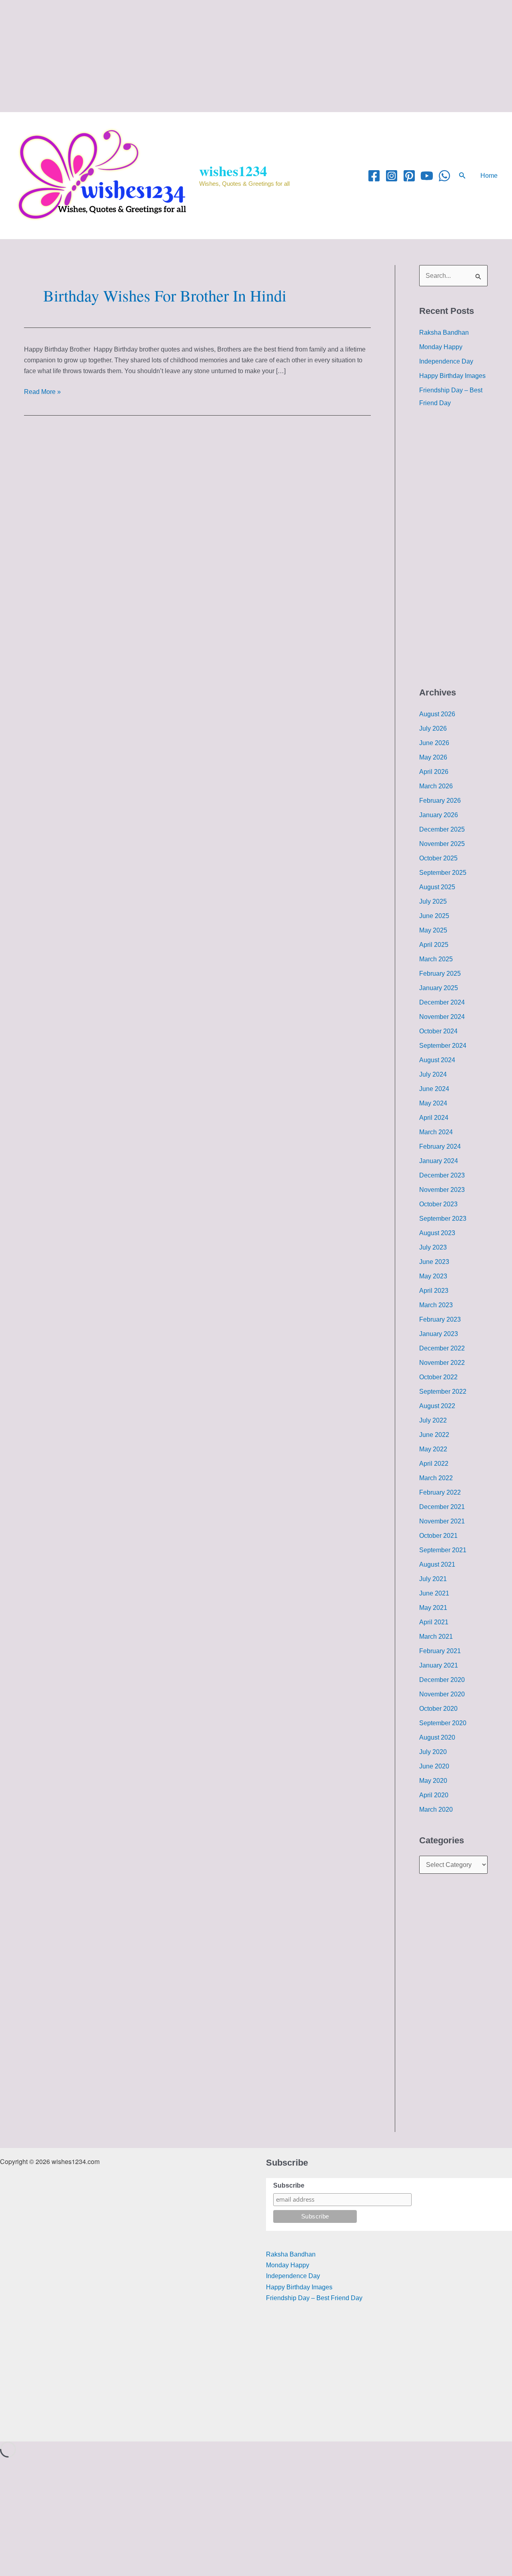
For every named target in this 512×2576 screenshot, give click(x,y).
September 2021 (443, 1550)
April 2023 (434, 1291)
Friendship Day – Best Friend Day (314, 2298)
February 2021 (440, 1651)
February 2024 (440, 1146)
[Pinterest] (409, 176)
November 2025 (442, 844)
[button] (462, 176)
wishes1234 (233, 171)
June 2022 (434, 1435)
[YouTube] (427, 176)
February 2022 (440, 1492)
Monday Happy (441, 347)
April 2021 (434, 1622)
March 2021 (436, 1637)
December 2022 (442, 1348)
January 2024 (439, 1161)
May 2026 (433, 757)
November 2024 (442, 1017)
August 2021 (437, 1564)
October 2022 (438, 1377)
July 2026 (433, 728)
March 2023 (436, 1305)
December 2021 (442, 1507)
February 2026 (440, 801)
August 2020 (437, 1737)
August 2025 (437, 887)
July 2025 (433, 901)
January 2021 (439, 1665)
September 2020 (443, 1723)
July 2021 (433, 1579)
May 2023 (433, 1276)
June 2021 (434, 1593)
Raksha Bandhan (444, 333)
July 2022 (433, 1420)
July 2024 (433, 1074)
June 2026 (434, 743)
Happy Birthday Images (452, 376)
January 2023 (439, 1334)
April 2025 (434, 945)
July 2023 (433, 1247)
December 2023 (442, 1175)
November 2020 (442, 1694)
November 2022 (442, 1363)
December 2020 (442, 1680)
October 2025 (438, 858)
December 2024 (442, 1002)
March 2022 (436, 1478)
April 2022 (434, 1464)
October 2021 (438, 1536)
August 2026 (437, 714)
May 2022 (433, 1449)
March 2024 (436, 1132)
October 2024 (438, 1031)
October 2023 (438, 1204)
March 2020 (436, 1809)
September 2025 (443, 873)
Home (489, 176)
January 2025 (439, 988)
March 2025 (436, 959)
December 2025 (442, 829)
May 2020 (433, 1781)
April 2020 (434, 1795)
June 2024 (434, 1089)
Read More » (42, 391)
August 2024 (437, 1060)
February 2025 (440, 974)
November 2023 (442, 1190)
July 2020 (433, 1752)
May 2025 (433, 930)
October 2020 (438, 1709)
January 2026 (439, 815)
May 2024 (433, 1103)
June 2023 (434, 1262)
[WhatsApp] (444, 176)
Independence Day (446, 361)
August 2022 (437, 1406)
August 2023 (437, 1233)
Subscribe (289, 2185)
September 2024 (443, 1046)
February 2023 (440, 1319)
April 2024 (434, 1118)
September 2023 (443, 1219)
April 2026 (434, 772)
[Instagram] (392, 176)
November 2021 (442, 1521)
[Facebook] (374, 176)
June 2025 (434, 916)
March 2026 (436, 786)
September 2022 (443, 1391)
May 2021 (433, 1608)
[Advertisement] (240, 56)
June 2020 (434, 1766)
